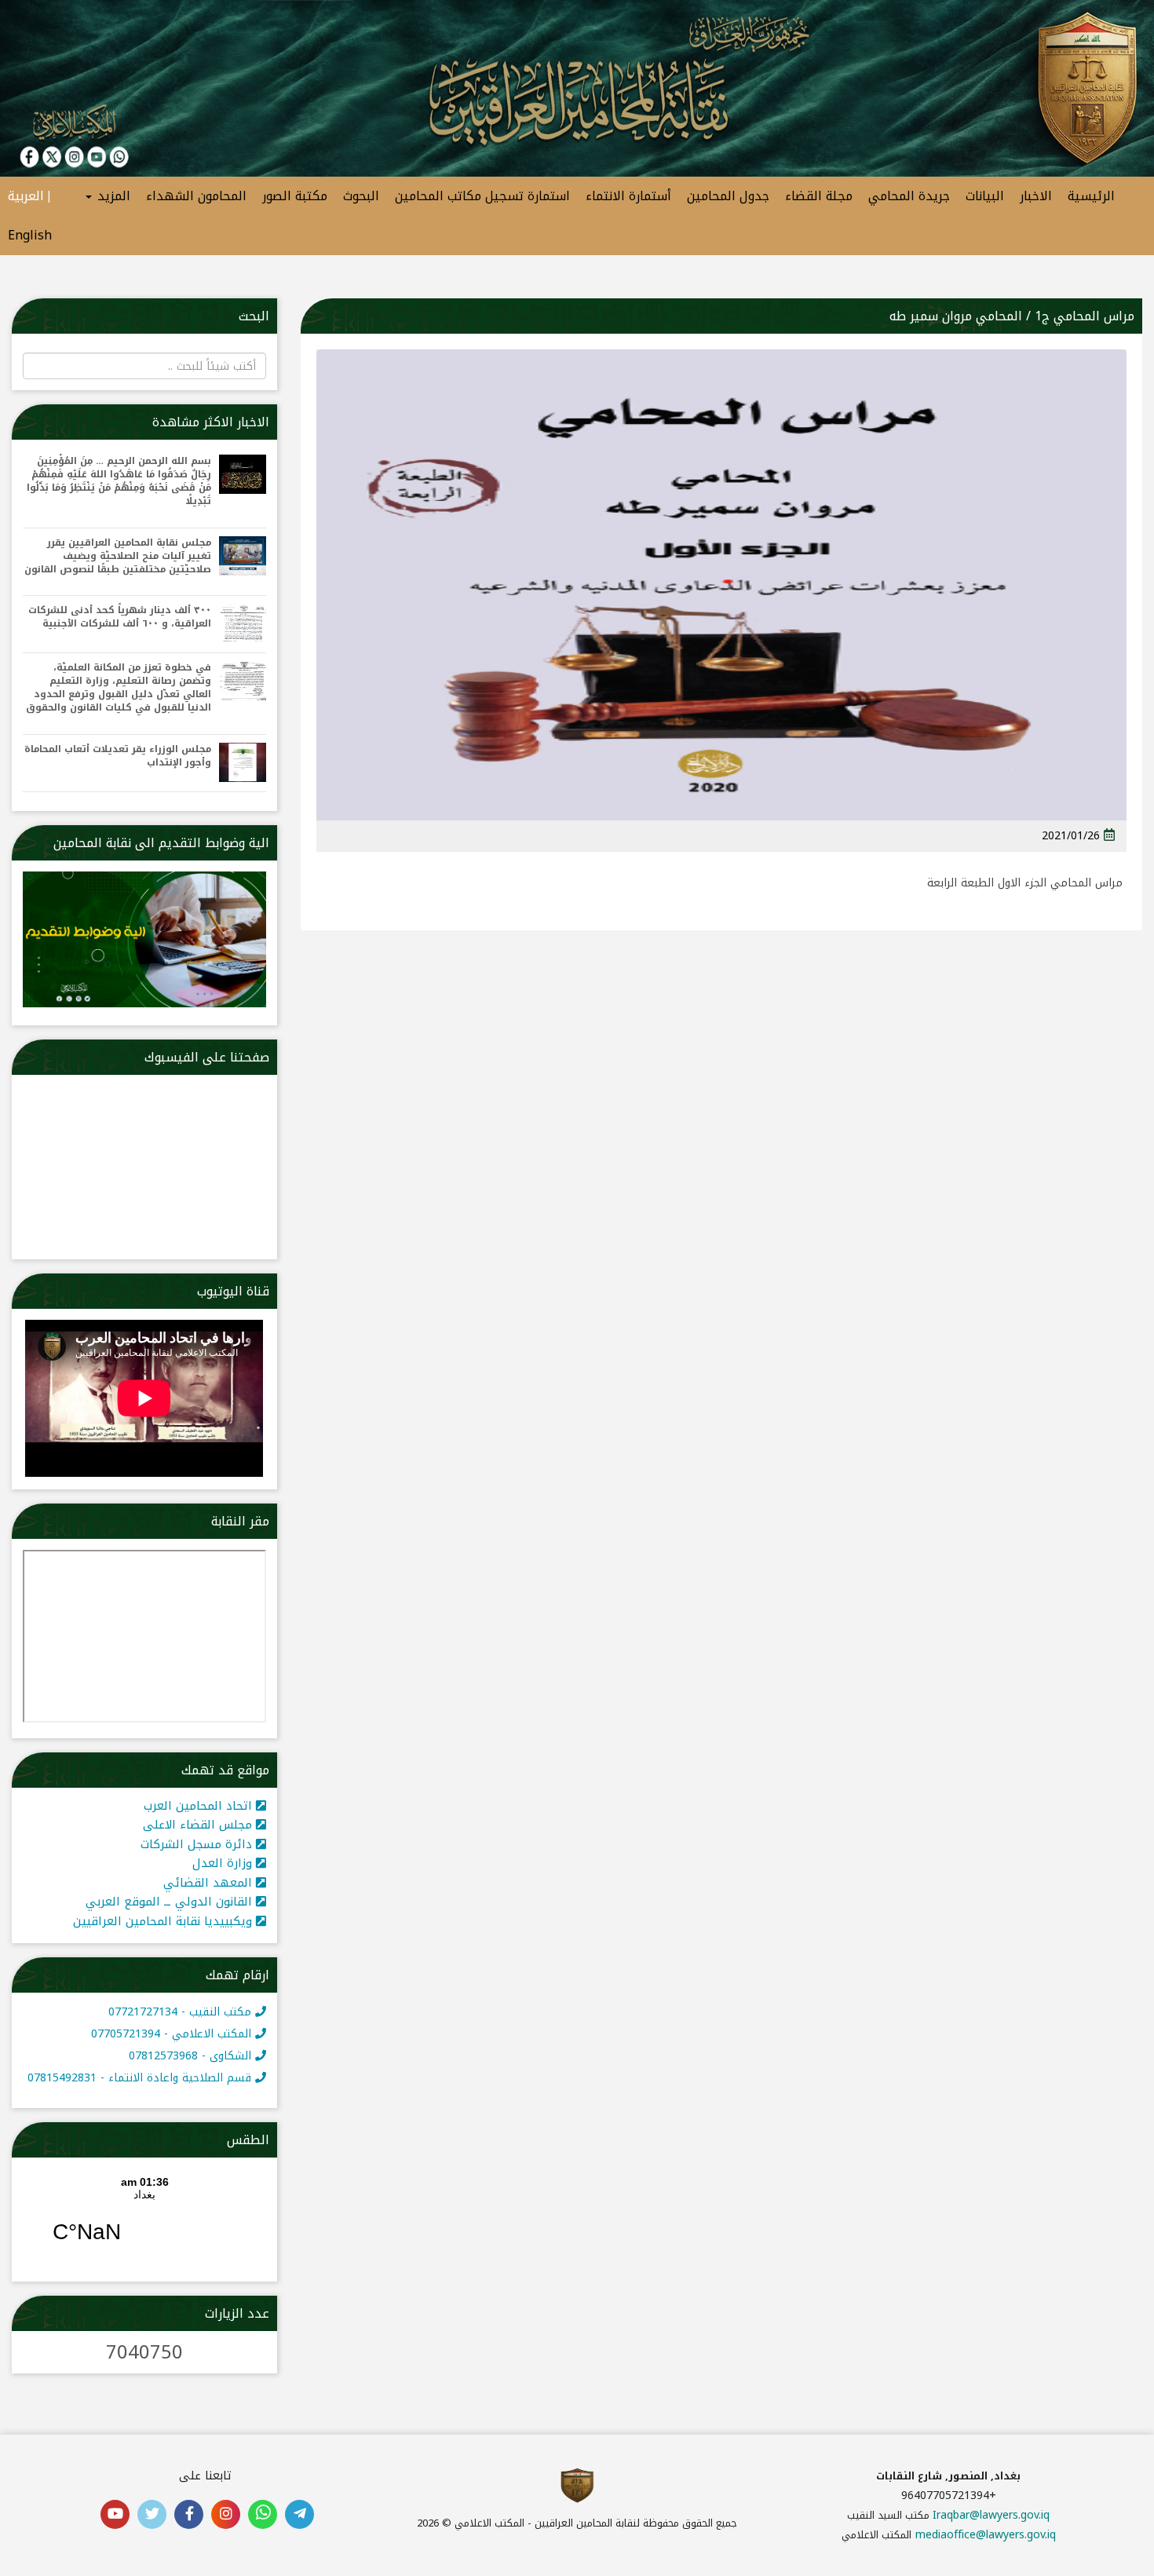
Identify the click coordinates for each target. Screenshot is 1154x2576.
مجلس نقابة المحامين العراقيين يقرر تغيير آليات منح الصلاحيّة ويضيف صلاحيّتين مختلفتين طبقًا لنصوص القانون (118, 556)
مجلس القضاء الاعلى (199, 1825)
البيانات (985, 196)
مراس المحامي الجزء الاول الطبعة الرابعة (1025, 883)
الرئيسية (1091, 196)
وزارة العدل (224, 1863)
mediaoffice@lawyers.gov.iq (986, 2535)
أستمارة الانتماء (628, 196)
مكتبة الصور (295, 196)
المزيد (112, 196)
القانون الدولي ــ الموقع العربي (171, 1902)
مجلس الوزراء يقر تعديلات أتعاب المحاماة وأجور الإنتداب (118, 756)
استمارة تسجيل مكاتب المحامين (482, 196)
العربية (26, 196)
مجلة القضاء (819, 196)
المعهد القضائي (210, 1883)
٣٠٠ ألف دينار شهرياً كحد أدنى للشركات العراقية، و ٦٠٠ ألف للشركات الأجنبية (120, 617)
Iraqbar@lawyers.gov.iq (991, 2515)
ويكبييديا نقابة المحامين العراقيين (164, 1921)
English (30, 235)
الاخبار (1036, 196)
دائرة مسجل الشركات (198, 1844)
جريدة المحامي (909, 196)
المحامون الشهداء (196, 196)
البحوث (361, 196)
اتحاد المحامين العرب (200, 1806)
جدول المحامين (728, 196)
